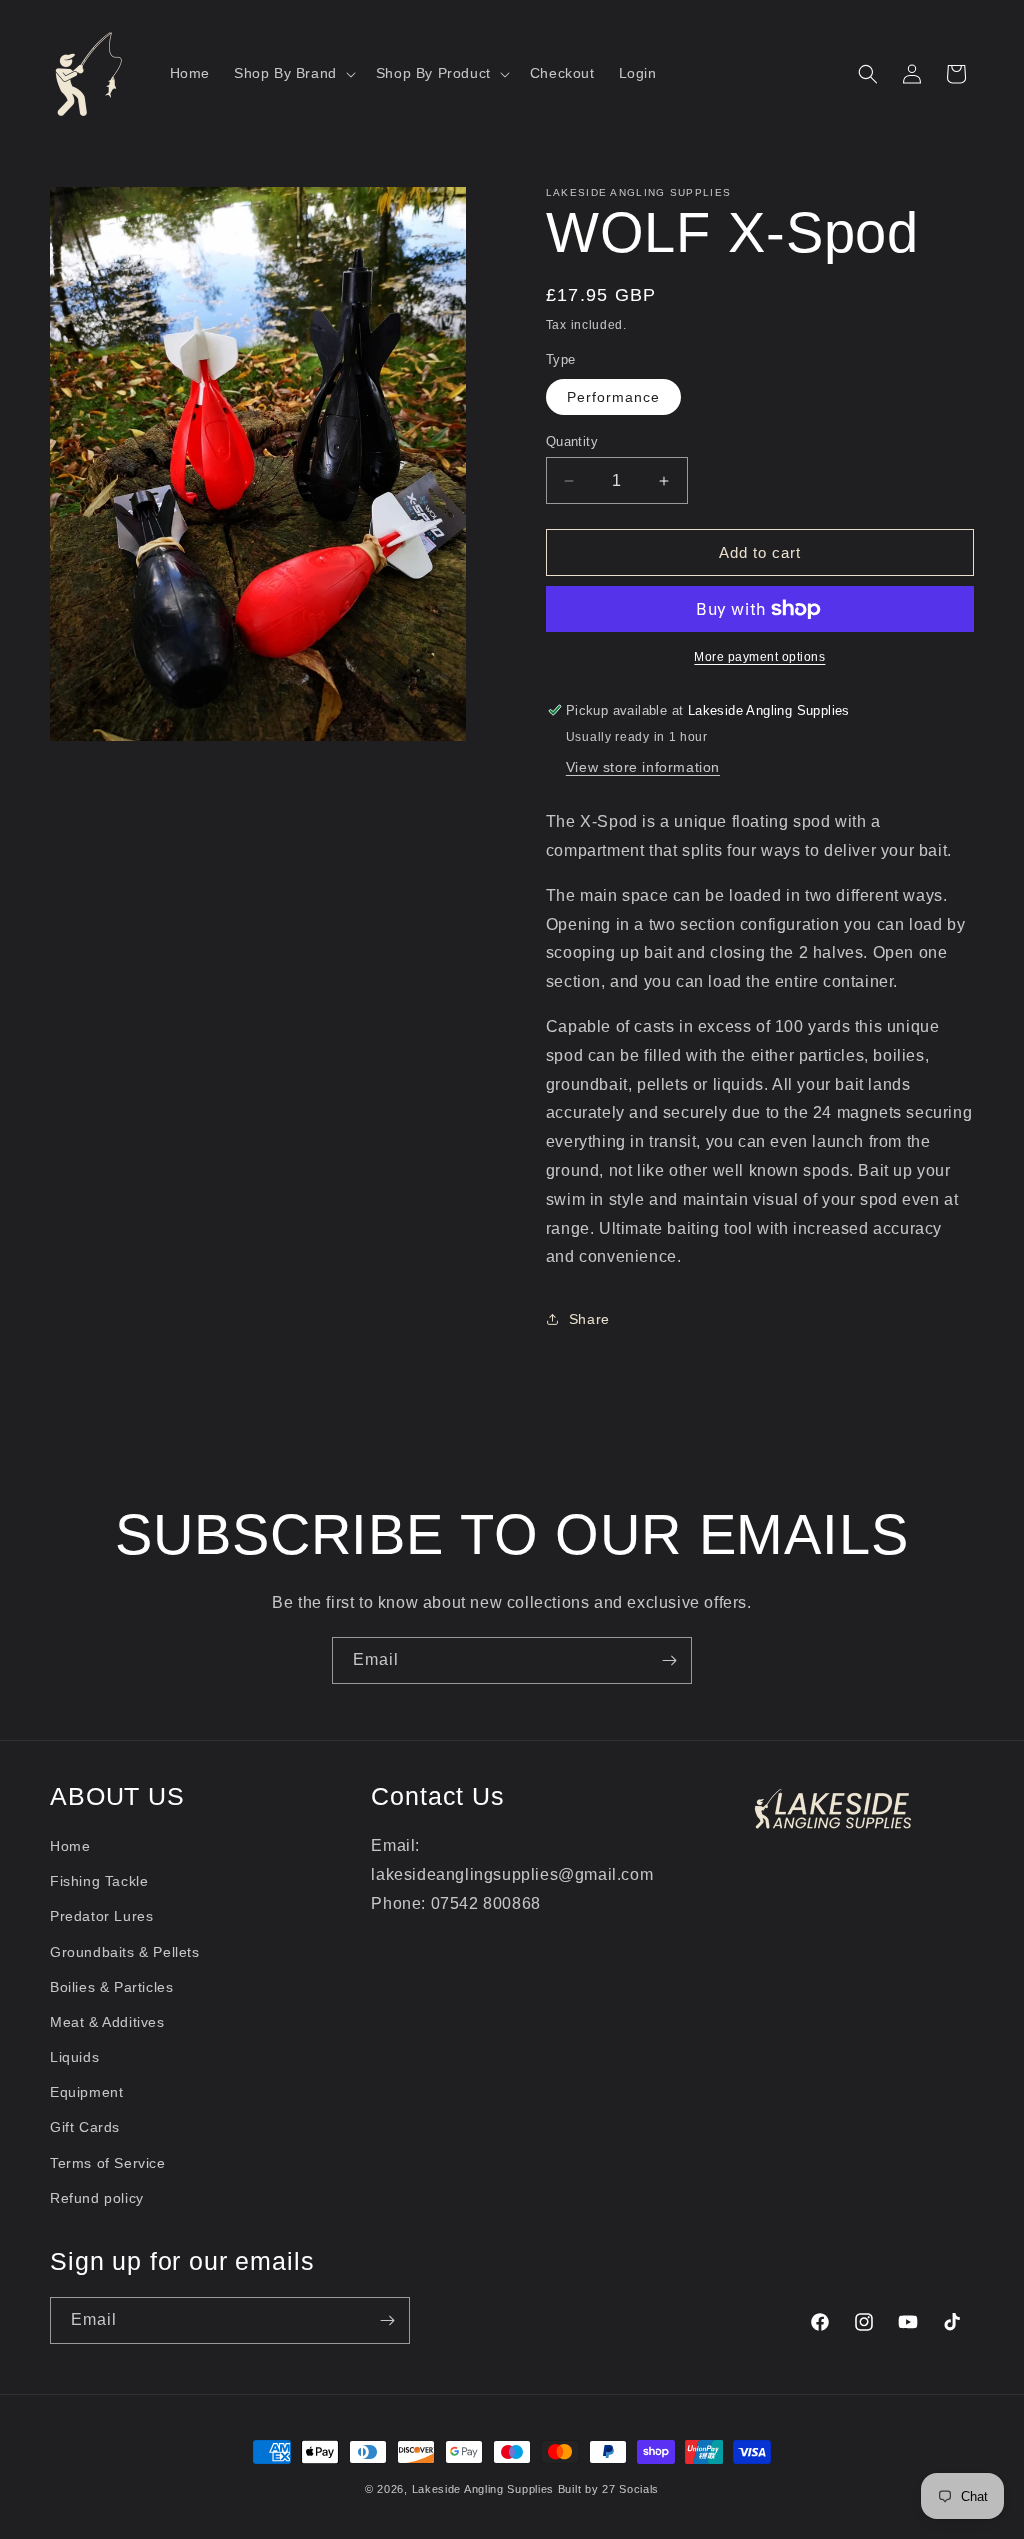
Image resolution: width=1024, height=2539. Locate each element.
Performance (613, 397)
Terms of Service (108, 2163)
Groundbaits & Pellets (125, 1952)
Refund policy (97, 2198)
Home (70, 1846)
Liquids (74, 2057)
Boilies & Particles (111, 1987)
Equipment (86, 2092)
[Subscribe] (669, 1660)
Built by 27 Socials (608, 2489)
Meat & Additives (107, 2022)
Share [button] (589, 1319)
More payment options (759, 657)
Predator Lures (101, 1916)
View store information (643, 767)
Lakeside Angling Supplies (483, 2489)
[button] (293, 73)
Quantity (572, 441)
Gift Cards (85, 2127)
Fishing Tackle (99, 1881)
